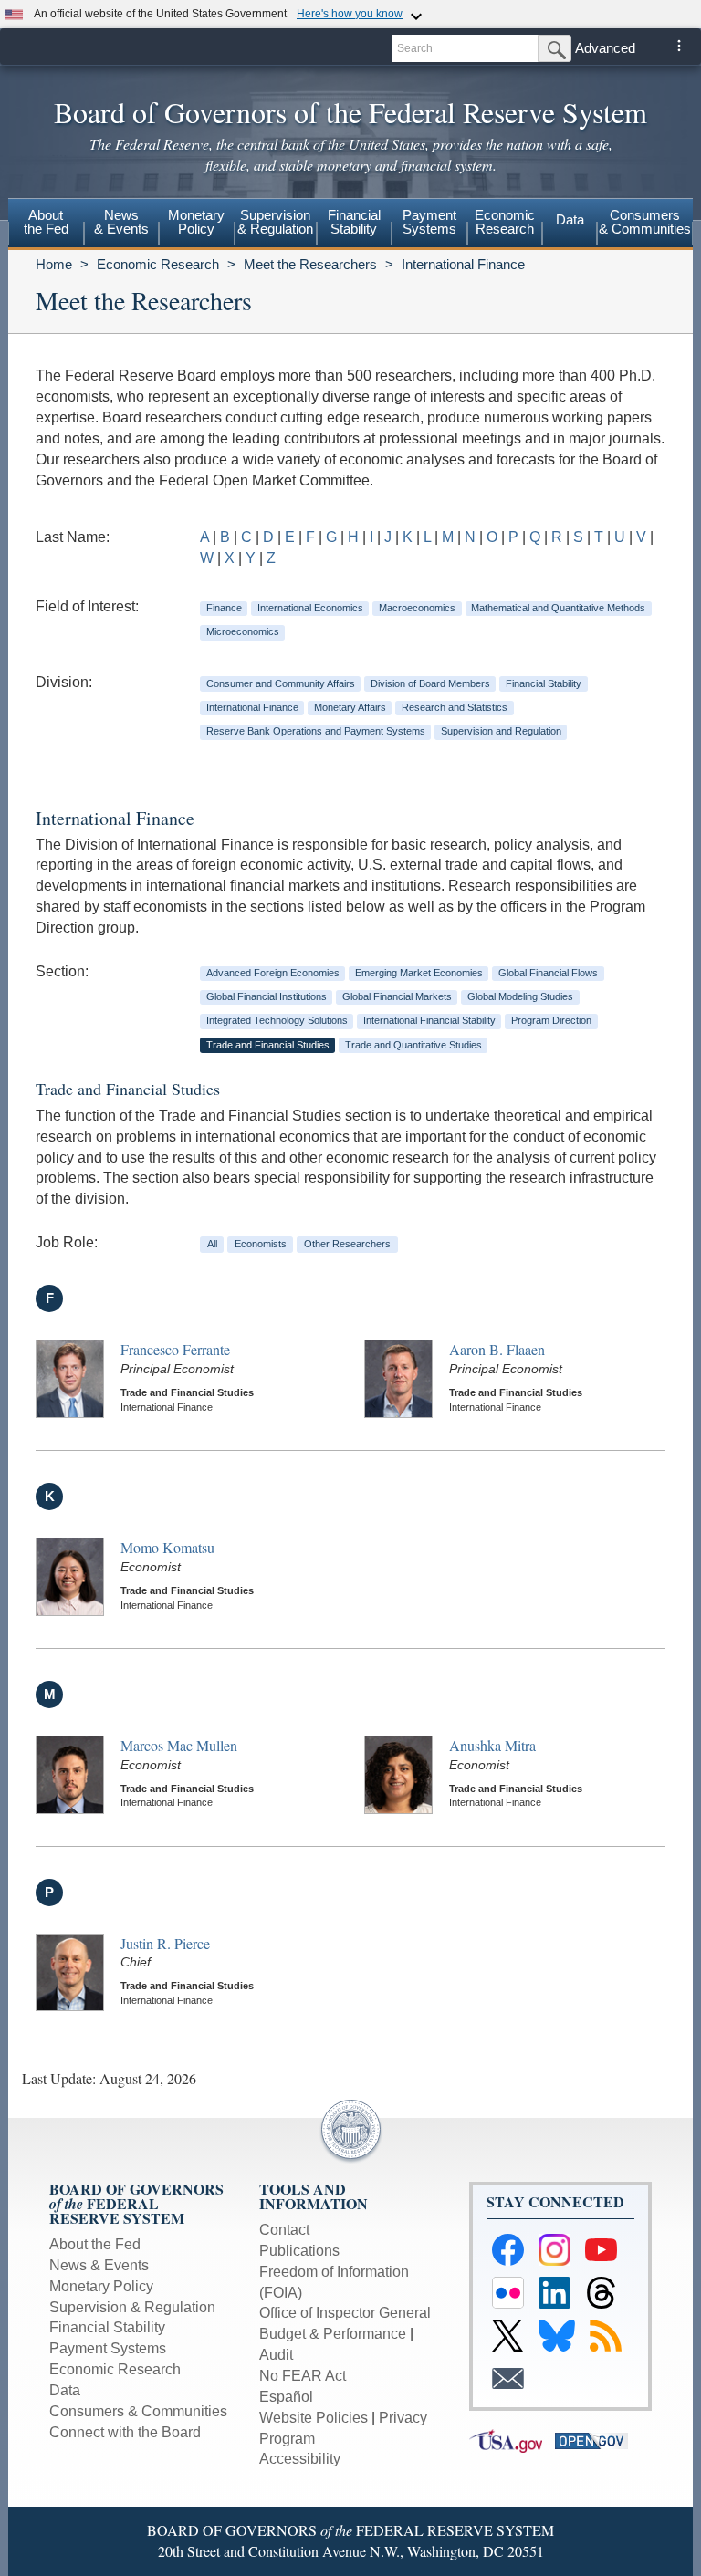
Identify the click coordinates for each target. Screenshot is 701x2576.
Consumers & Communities (645, 222)
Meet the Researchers (310, 264)
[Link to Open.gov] (596, 2440)
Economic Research (158, 264)
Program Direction (551, 1020)
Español (286, 2397)
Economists (261, 1244)
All (212, 1244)
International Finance (463, 264)
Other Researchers (347, 1244)
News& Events (121, 222)
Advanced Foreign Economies (273, 973)
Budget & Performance (333, 2334)
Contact (284, 2230)
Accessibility (300, 2459)
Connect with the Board (125, 2432)
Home (54, 264)
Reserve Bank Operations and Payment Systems (316, 731)
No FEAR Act (303, 2376)
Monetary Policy (101, 2286)
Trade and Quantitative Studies (413, 1045)
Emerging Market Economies (419, 973)
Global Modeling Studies (520, 996)
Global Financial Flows (548, 973)
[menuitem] (46, 224)
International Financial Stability (429, 1020)
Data (570, 219)
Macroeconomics (417, 608)
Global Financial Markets (397, 996)
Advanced (605, 48)
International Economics (310, 608)
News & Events (99, 2265)
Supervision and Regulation (501, 731)
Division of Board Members (430, 683)
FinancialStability (354, 222)
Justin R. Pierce (165, 1943)
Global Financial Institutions (267, 996)
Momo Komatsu (167, 1547)
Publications (299, 2251)
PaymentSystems (429, 222)
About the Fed (95, 2244)
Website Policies (314, 2418)
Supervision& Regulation (275, 222)
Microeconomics (243, 631)
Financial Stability (544, 683)
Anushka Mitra (492, 1745)
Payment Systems (108, 2348)
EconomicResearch (505, 222)
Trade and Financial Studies (268, 1045)
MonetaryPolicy (196, 222)
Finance (224, 608)
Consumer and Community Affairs (281, 683)
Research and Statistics (455, 707)
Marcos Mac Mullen (179, 1745)
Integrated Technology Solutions (277, 1020)
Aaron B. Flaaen (497, 1349)
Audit (276, 2355)
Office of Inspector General (345, 2313)
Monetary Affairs (350, 707)
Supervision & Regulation (132, 2307)
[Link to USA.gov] (512, 2440)
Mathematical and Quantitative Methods (558, 608)
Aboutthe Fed (46, 222)
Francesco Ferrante (175, 1349)
